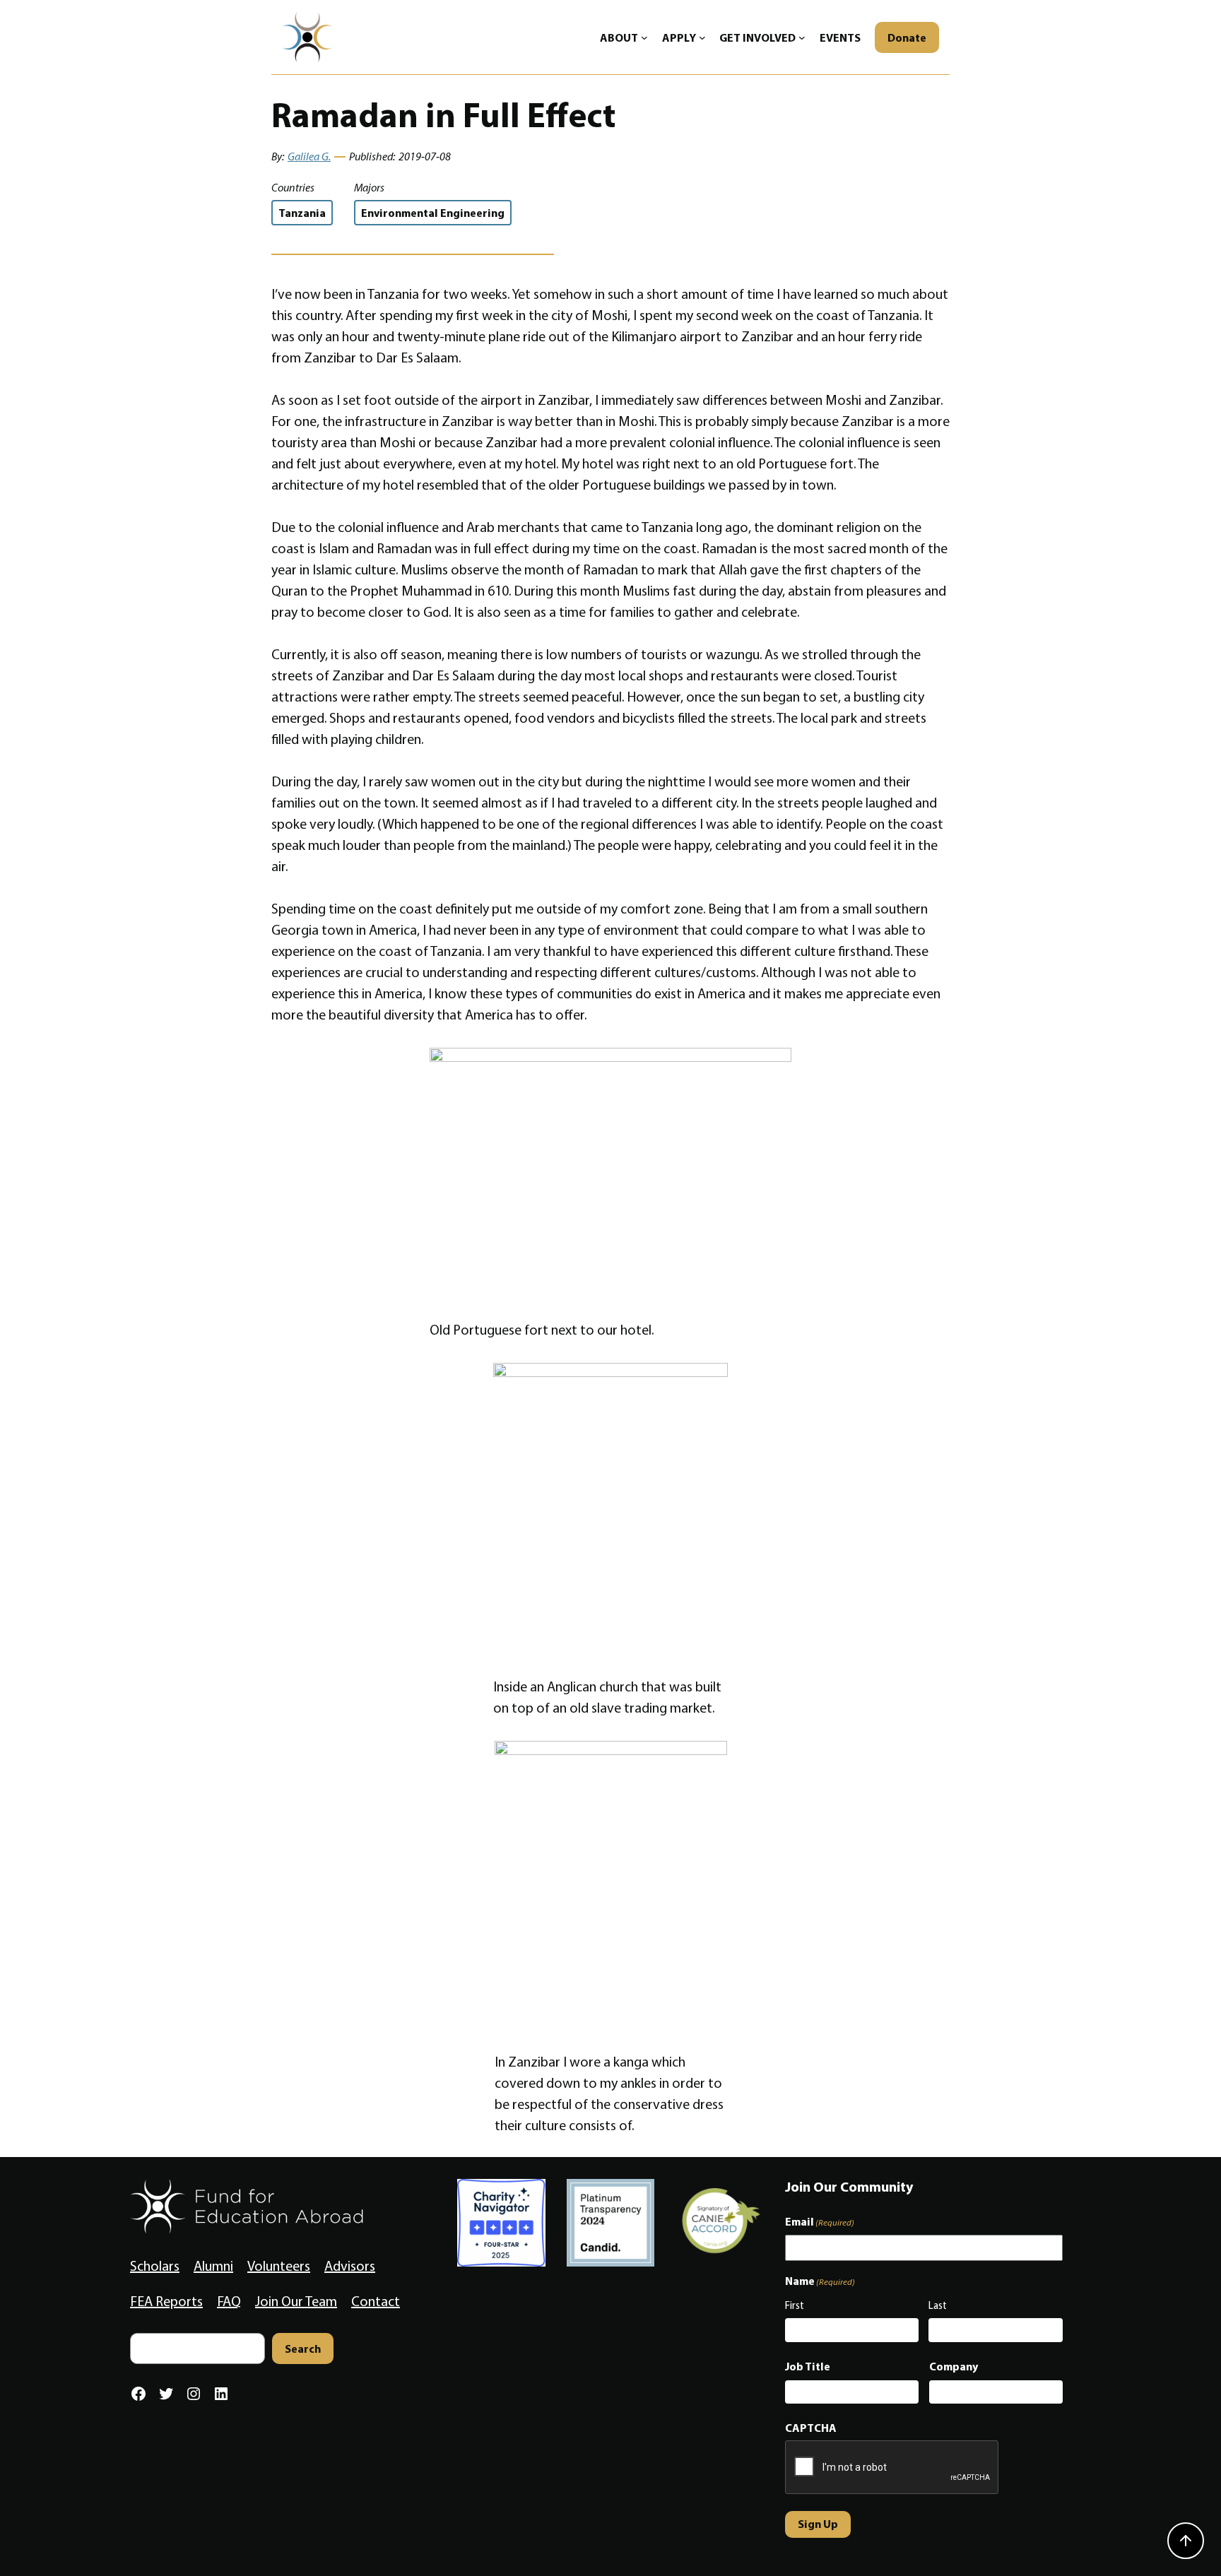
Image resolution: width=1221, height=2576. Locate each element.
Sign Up (818, 2524)
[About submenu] (644, 37)
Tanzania (302, 213)
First (795, 2305)
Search (303, 2348)
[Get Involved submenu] (802, 37)
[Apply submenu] (702, 37)
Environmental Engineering (433, 213)
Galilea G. (309, 156)
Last (938, 2305)
